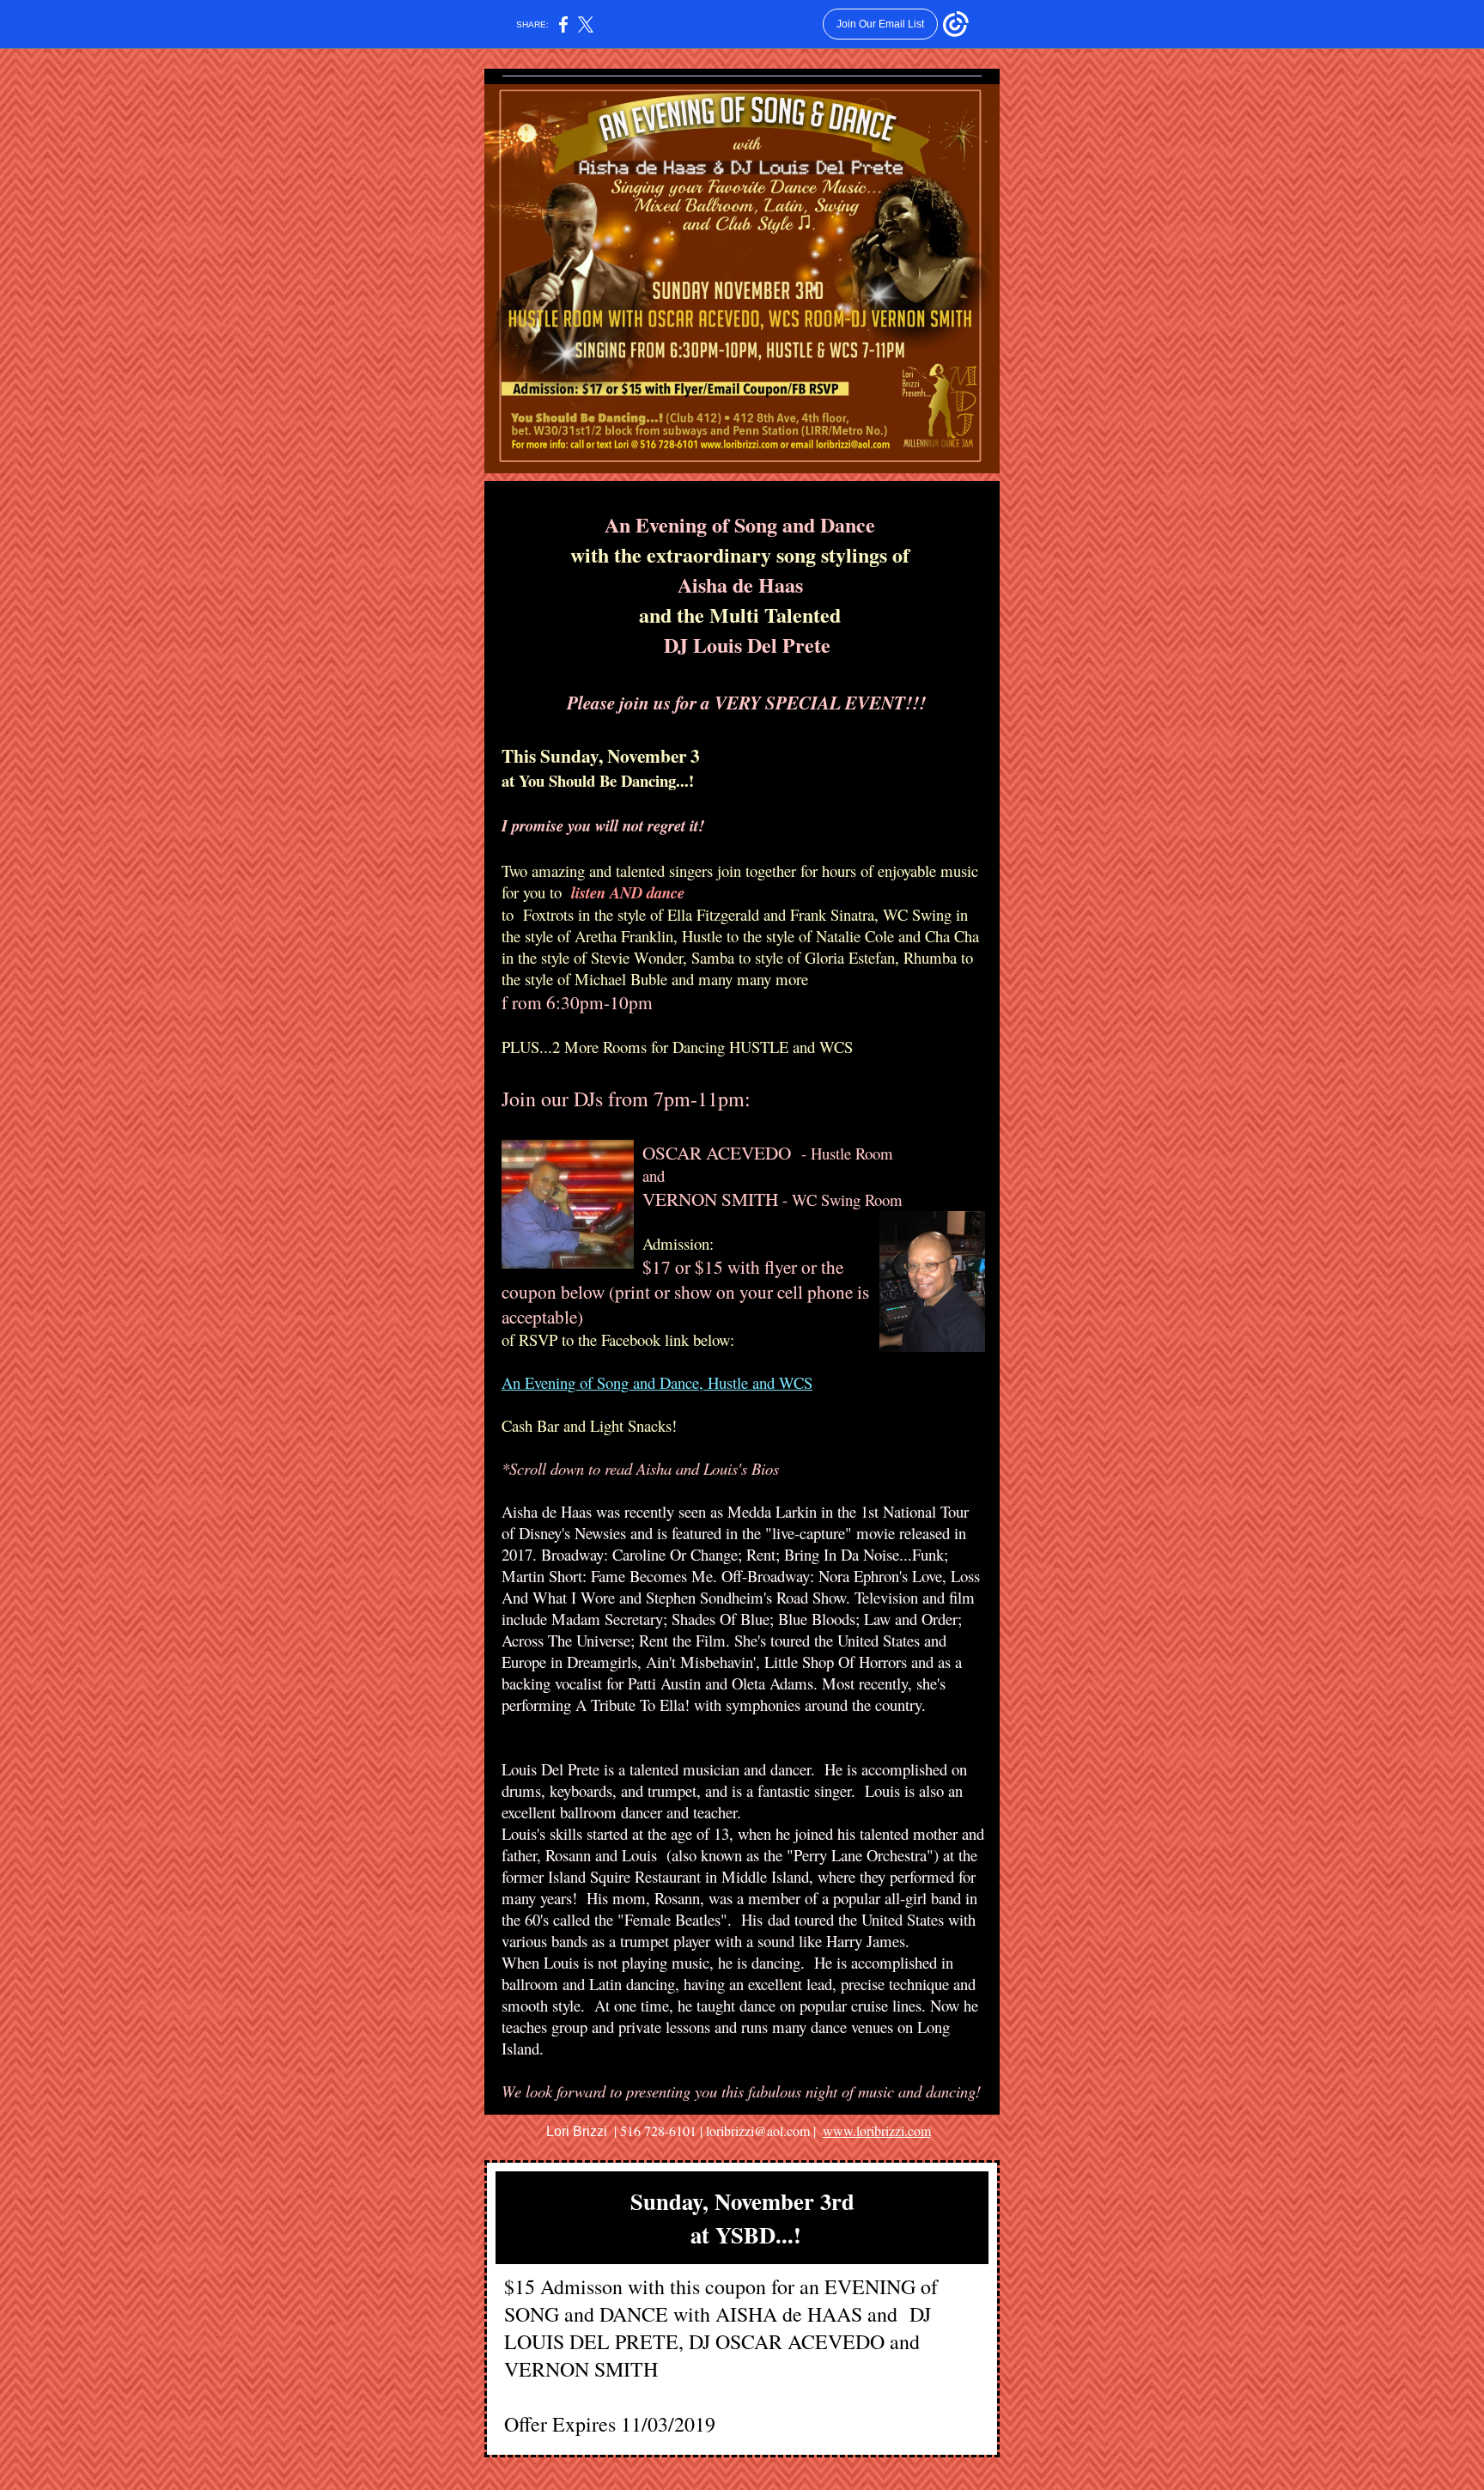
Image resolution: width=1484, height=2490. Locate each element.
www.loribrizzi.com (877, 2131)
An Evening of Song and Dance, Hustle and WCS (657, 1382)
